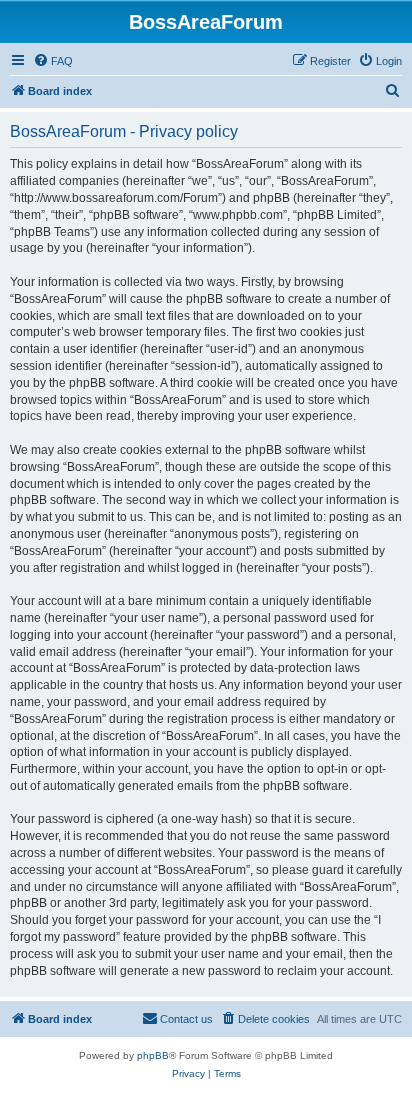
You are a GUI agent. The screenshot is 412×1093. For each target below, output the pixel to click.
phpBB (153, 1055)
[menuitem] (53, 61)
